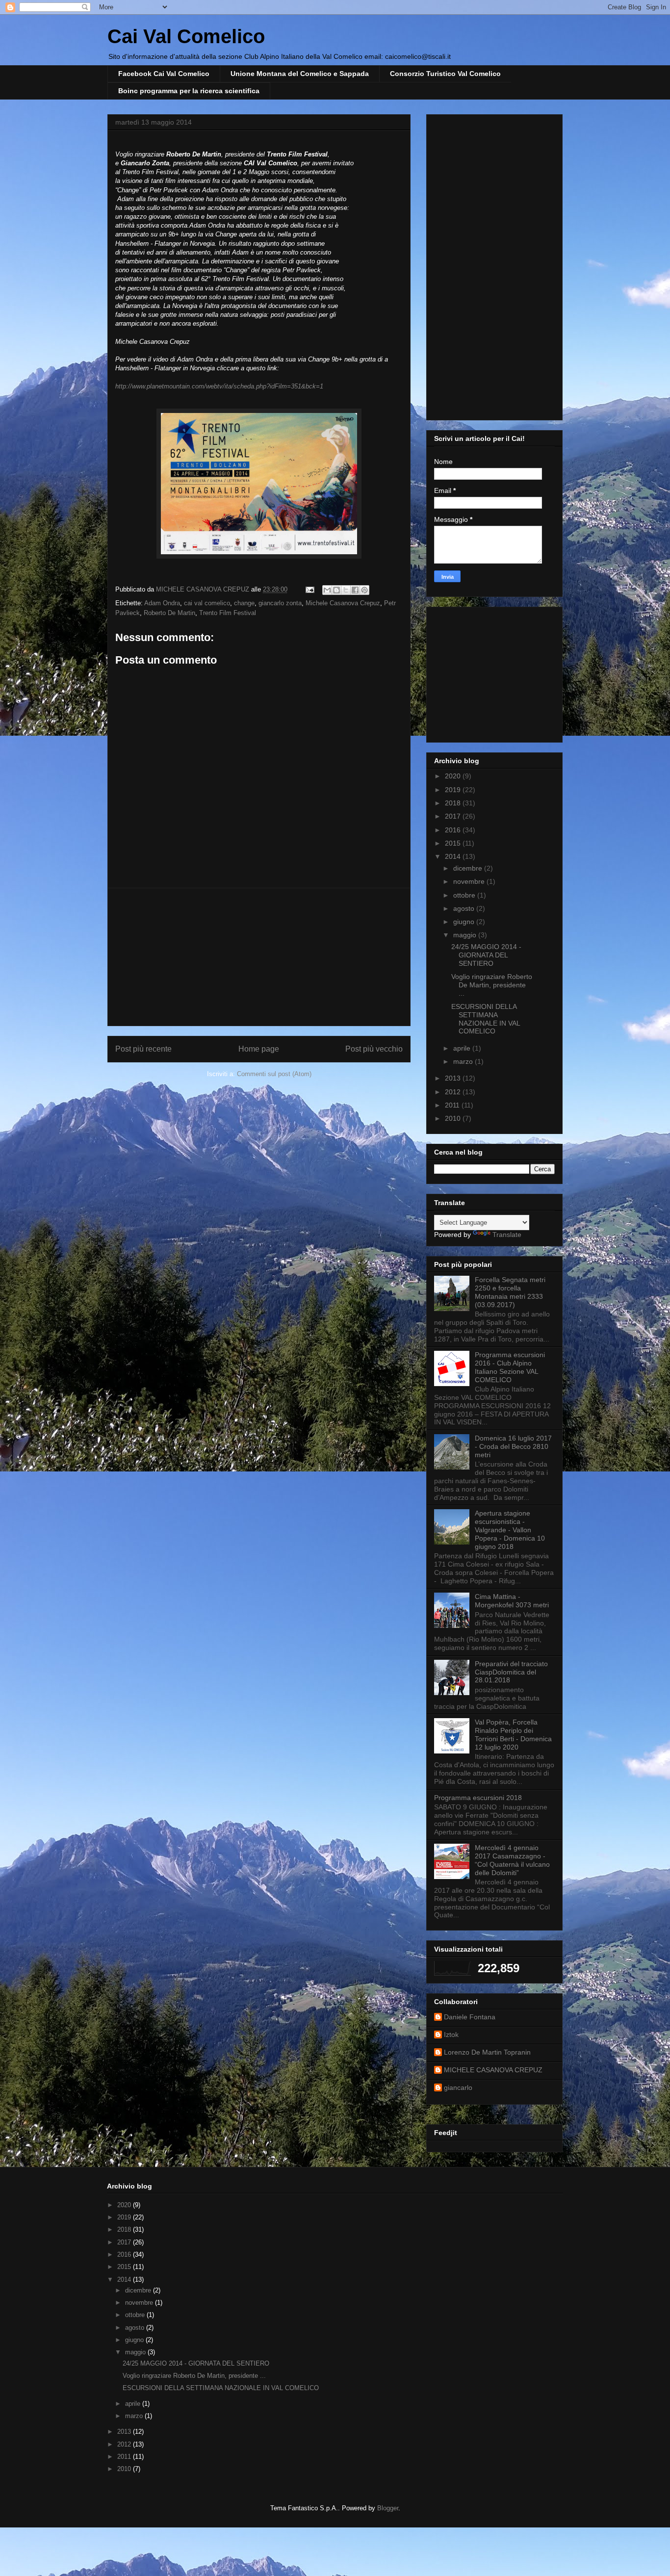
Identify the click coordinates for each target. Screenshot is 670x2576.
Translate (507, 1235)
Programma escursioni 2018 (478, 1798)
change (244, 603)
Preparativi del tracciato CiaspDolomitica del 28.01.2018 (511, 1672)
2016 (454, 830)
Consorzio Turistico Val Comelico (445, 74)
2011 (453, 1105)
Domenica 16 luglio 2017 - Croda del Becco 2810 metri (513, 1446)
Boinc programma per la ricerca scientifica (189, 91)
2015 (454, 843)
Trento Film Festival (228, 613)
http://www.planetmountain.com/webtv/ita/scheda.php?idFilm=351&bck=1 (219, 386)
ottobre (465, 895)
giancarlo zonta (280, 603)
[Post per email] (309, 589)
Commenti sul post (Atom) (274, 1074)
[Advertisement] (259, 957)
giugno (465, 922)
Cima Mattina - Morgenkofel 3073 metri (512, 1601)
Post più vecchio (374, 1049)
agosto (465, 908)
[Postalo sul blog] (336, 590)
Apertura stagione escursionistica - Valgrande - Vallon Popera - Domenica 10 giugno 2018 (510, 1530)
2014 (454, 856)
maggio (466, 935)
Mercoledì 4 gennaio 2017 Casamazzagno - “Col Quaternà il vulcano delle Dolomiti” (512, 1860)
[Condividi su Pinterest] (364, 590)
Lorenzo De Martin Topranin (487, 2052)
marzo (464, 1061)
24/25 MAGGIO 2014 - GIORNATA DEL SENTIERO (486, 955)
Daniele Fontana (470, 2017)
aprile (463, 1048)
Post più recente (143, 1049)
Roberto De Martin (169, 613)
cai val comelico (207, 603)
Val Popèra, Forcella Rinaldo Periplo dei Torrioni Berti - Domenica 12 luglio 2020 (513, 1734)
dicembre (469, 868)
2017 (454, 816)
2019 (454, 790)
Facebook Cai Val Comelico (164, 74)
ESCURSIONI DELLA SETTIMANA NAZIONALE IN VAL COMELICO (486, 1019)
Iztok (451, 2035)
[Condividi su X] (346, 590)
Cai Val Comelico (186, 36)
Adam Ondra (162, 603)
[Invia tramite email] (327, 590)
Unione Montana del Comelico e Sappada (300, 74)
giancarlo (458, 2087)
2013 (454, 1078)
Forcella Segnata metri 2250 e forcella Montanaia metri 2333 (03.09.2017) (510, 1292)
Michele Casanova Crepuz (343, 603)
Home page (259, 1049)
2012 (454, 1092)
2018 (454, 803)
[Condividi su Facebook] (355, 590)
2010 (454, 1118)
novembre (470, 881)
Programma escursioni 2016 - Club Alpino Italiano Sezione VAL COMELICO (510, 1367)
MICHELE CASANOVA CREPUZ (493, 2070)
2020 (454, 776)
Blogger (388, 2508)
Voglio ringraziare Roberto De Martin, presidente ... (492, 985)
